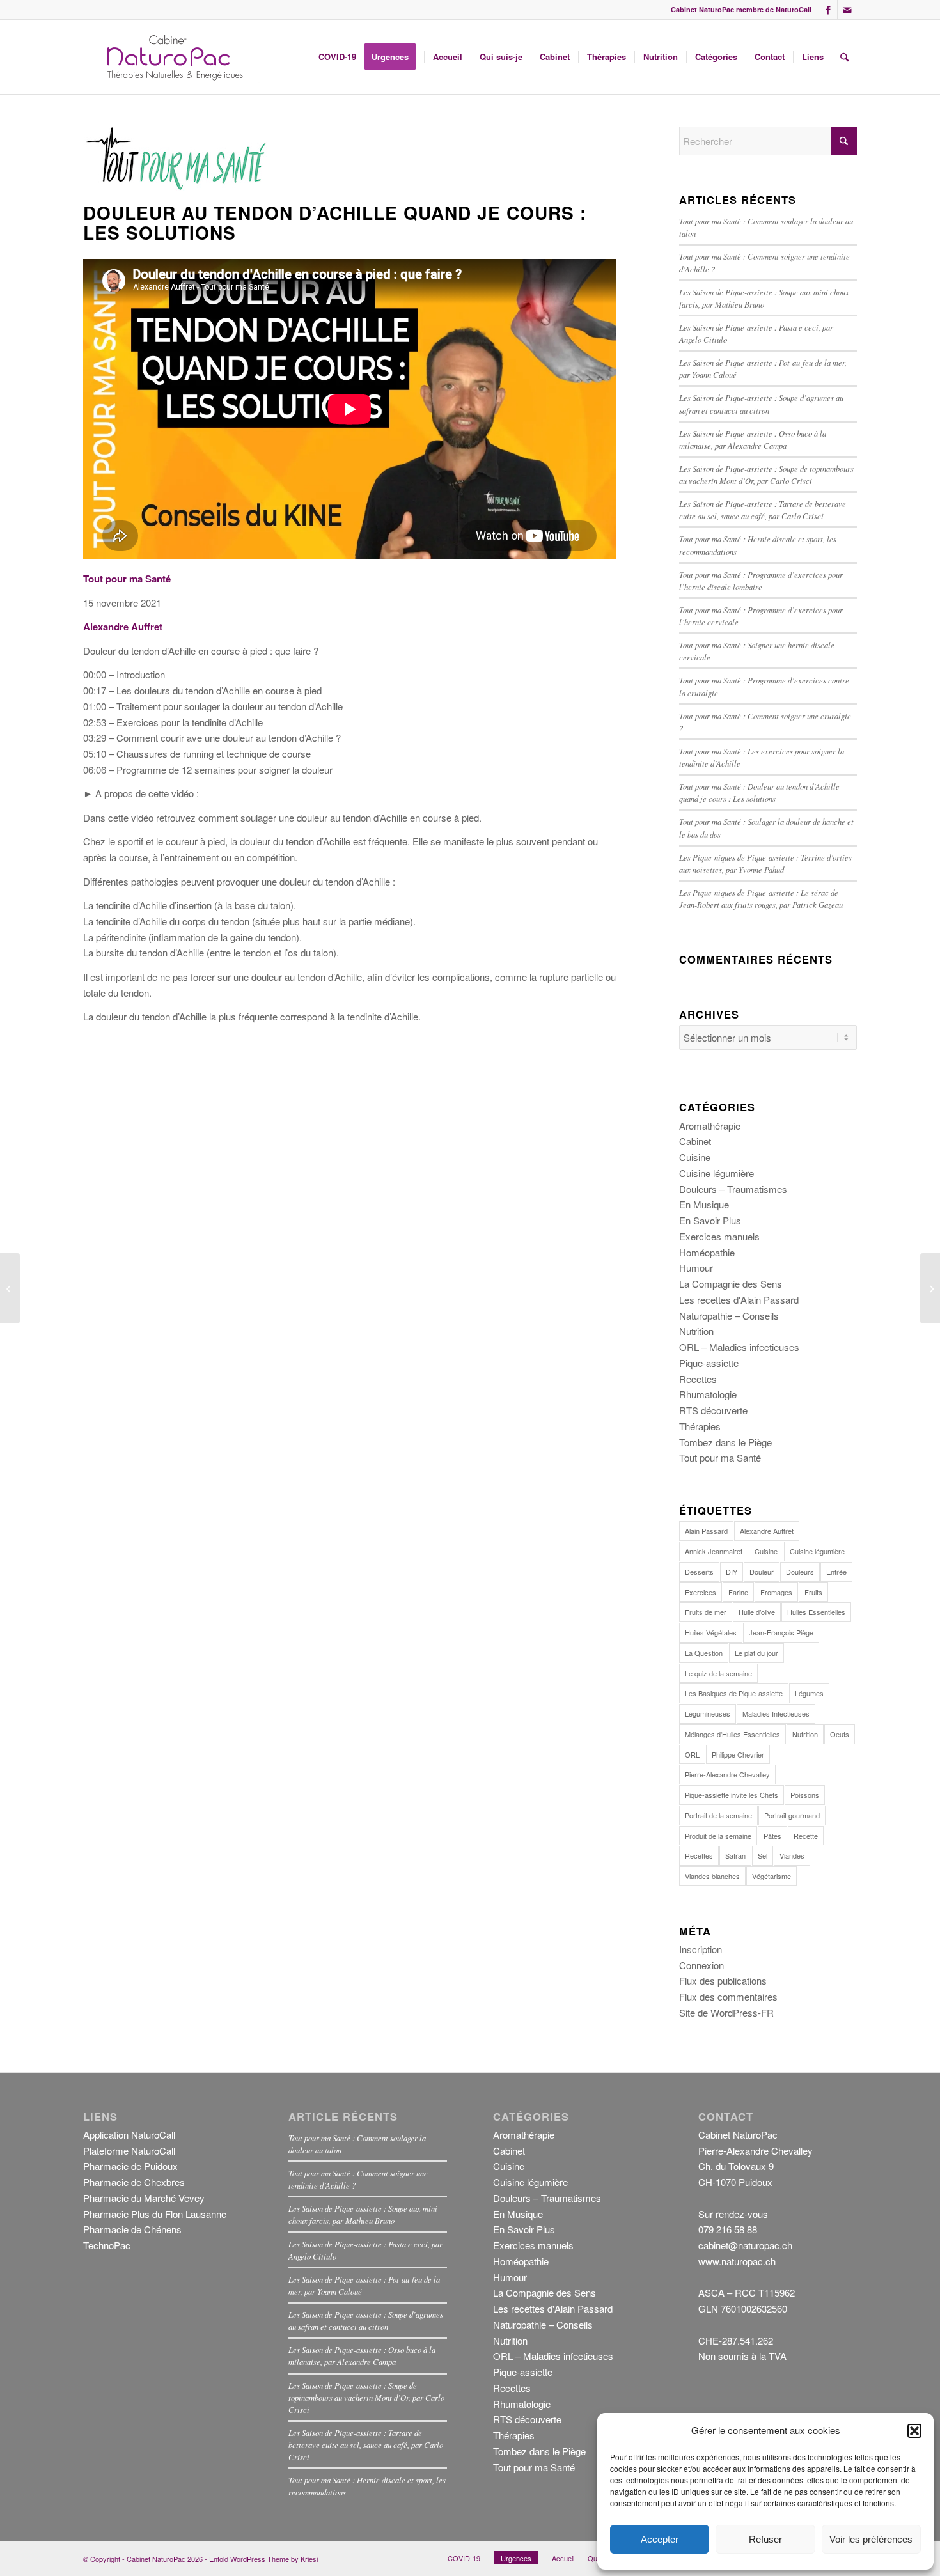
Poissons (805, 1795)
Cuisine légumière (717, 1173)
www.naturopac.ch (737, 2261)
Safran (735, 1855)
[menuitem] (337, 57)
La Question (704, 1653)
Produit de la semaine (718, 1836)
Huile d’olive (757, 1612)
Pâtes (772, 1836)
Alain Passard (706, 1531)
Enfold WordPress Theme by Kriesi (263, 2559)
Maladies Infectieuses (776, 1713)
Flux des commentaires (728, 1996)
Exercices (701, 1592)
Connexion (701, 1965)
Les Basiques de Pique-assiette (734, 1693)
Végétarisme (772, 1876)
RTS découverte (713, 1410)
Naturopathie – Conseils (729, 1315)
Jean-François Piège (781, 1632)
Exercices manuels (719, 1236)
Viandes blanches (712, 1876)
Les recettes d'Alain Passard (739, 1300)
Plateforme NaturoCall (129, 2151)
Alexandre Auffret (767, 1531)
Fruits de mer (706, 1612)
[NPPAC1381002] (173, 57)
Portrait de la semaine (718, 1815)
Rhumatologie (708, 1394)
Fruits (813, 1592)
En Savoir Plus (710, 1220)
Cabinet (695, 1141)
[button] (914, 2431)
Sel (763, 1855)
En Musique (704, 1204)
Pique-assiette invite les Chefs (732, 1795)
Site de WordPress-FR (726, 2012)
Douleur (762, 1572)
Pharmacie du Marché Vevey (144, 2198)
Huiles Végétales (711, 1632)
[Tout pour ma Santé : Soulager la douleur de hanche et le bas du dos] (10, 1288)
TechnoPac (107, 2245)
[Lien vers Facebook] (828, 10)
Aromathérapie (710, 1126)
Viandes (792, 1855)
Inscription (701, 1949)
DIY (732, 1572)
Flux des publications (723, 1980)
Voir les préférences (871, 2539)
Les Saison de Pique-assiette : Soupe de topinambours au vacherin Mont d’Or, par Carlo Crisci (366, 2397)
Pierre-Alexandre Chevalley (727, 1774)
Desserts (699, 1572)
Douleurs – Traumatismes (733, 1189)
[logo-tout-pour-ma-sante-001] (179, 159)
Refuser (765, 2539)
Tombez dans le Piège (725, 1442)
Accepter (660, 2539)
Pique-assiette (709, 1363)
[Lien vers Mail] (847, 10)
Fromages (776, 1592)
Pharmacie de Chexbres (134, 2182)
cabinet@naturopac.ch (745, 2245)
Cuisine (695, 1157)
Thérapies (700, 1426)
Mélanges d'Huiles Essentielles (732, 1734)
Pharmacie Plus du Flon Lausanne (155, 2214)
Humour (696, 1268)
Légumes (809, 1693)
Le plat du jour (756, 1653)
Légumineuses (708, 1713)
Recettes (698, 1379)
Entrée (836, 1572)
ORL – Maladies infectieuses (739, 1347)
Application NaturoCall (129, 2135)
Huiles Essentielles (816, 1612)
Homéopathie (707, 1252)
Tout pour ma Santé (720, 1457)
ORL (692, 1754)
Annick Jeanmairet (714, 1551)
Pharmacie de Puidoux (130, 2166)
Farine (738, 1592)
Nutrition (696, 1331)
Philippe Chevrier (738, 1754)
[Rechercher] (844, 57)
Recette (806, 1836)
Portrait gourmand (792, 1815)
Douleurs (800, 1572)
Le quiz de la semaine (718, 1673)
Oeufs (840, 1734)
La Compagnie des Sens (731, 1284)
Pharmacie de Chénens (132, 2229)
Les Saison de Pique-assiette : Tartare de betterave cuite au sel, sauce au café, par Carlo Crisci (366, 2445)
